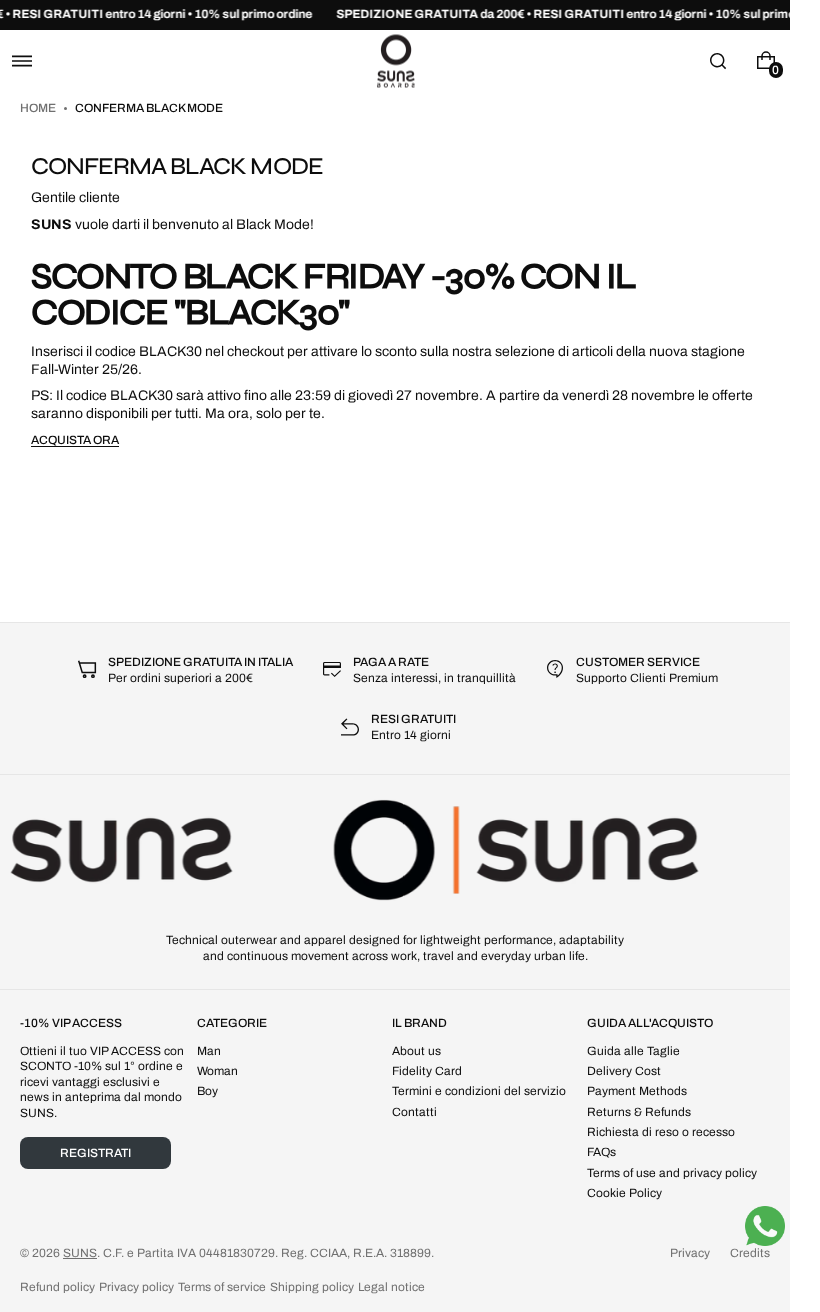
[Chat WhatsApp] (765, 1226)
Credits (750, 1253)
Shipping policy (312, 1287)
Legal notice (391, 1287)
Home (39, 108)
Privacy (690, 1253)
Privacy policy (136, 1287)
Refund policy (57, 1287)
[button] (22, 60)
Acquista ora (75, 440)
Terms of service (222, 1287)
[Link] (395, 15)
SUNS (80, 1253)
